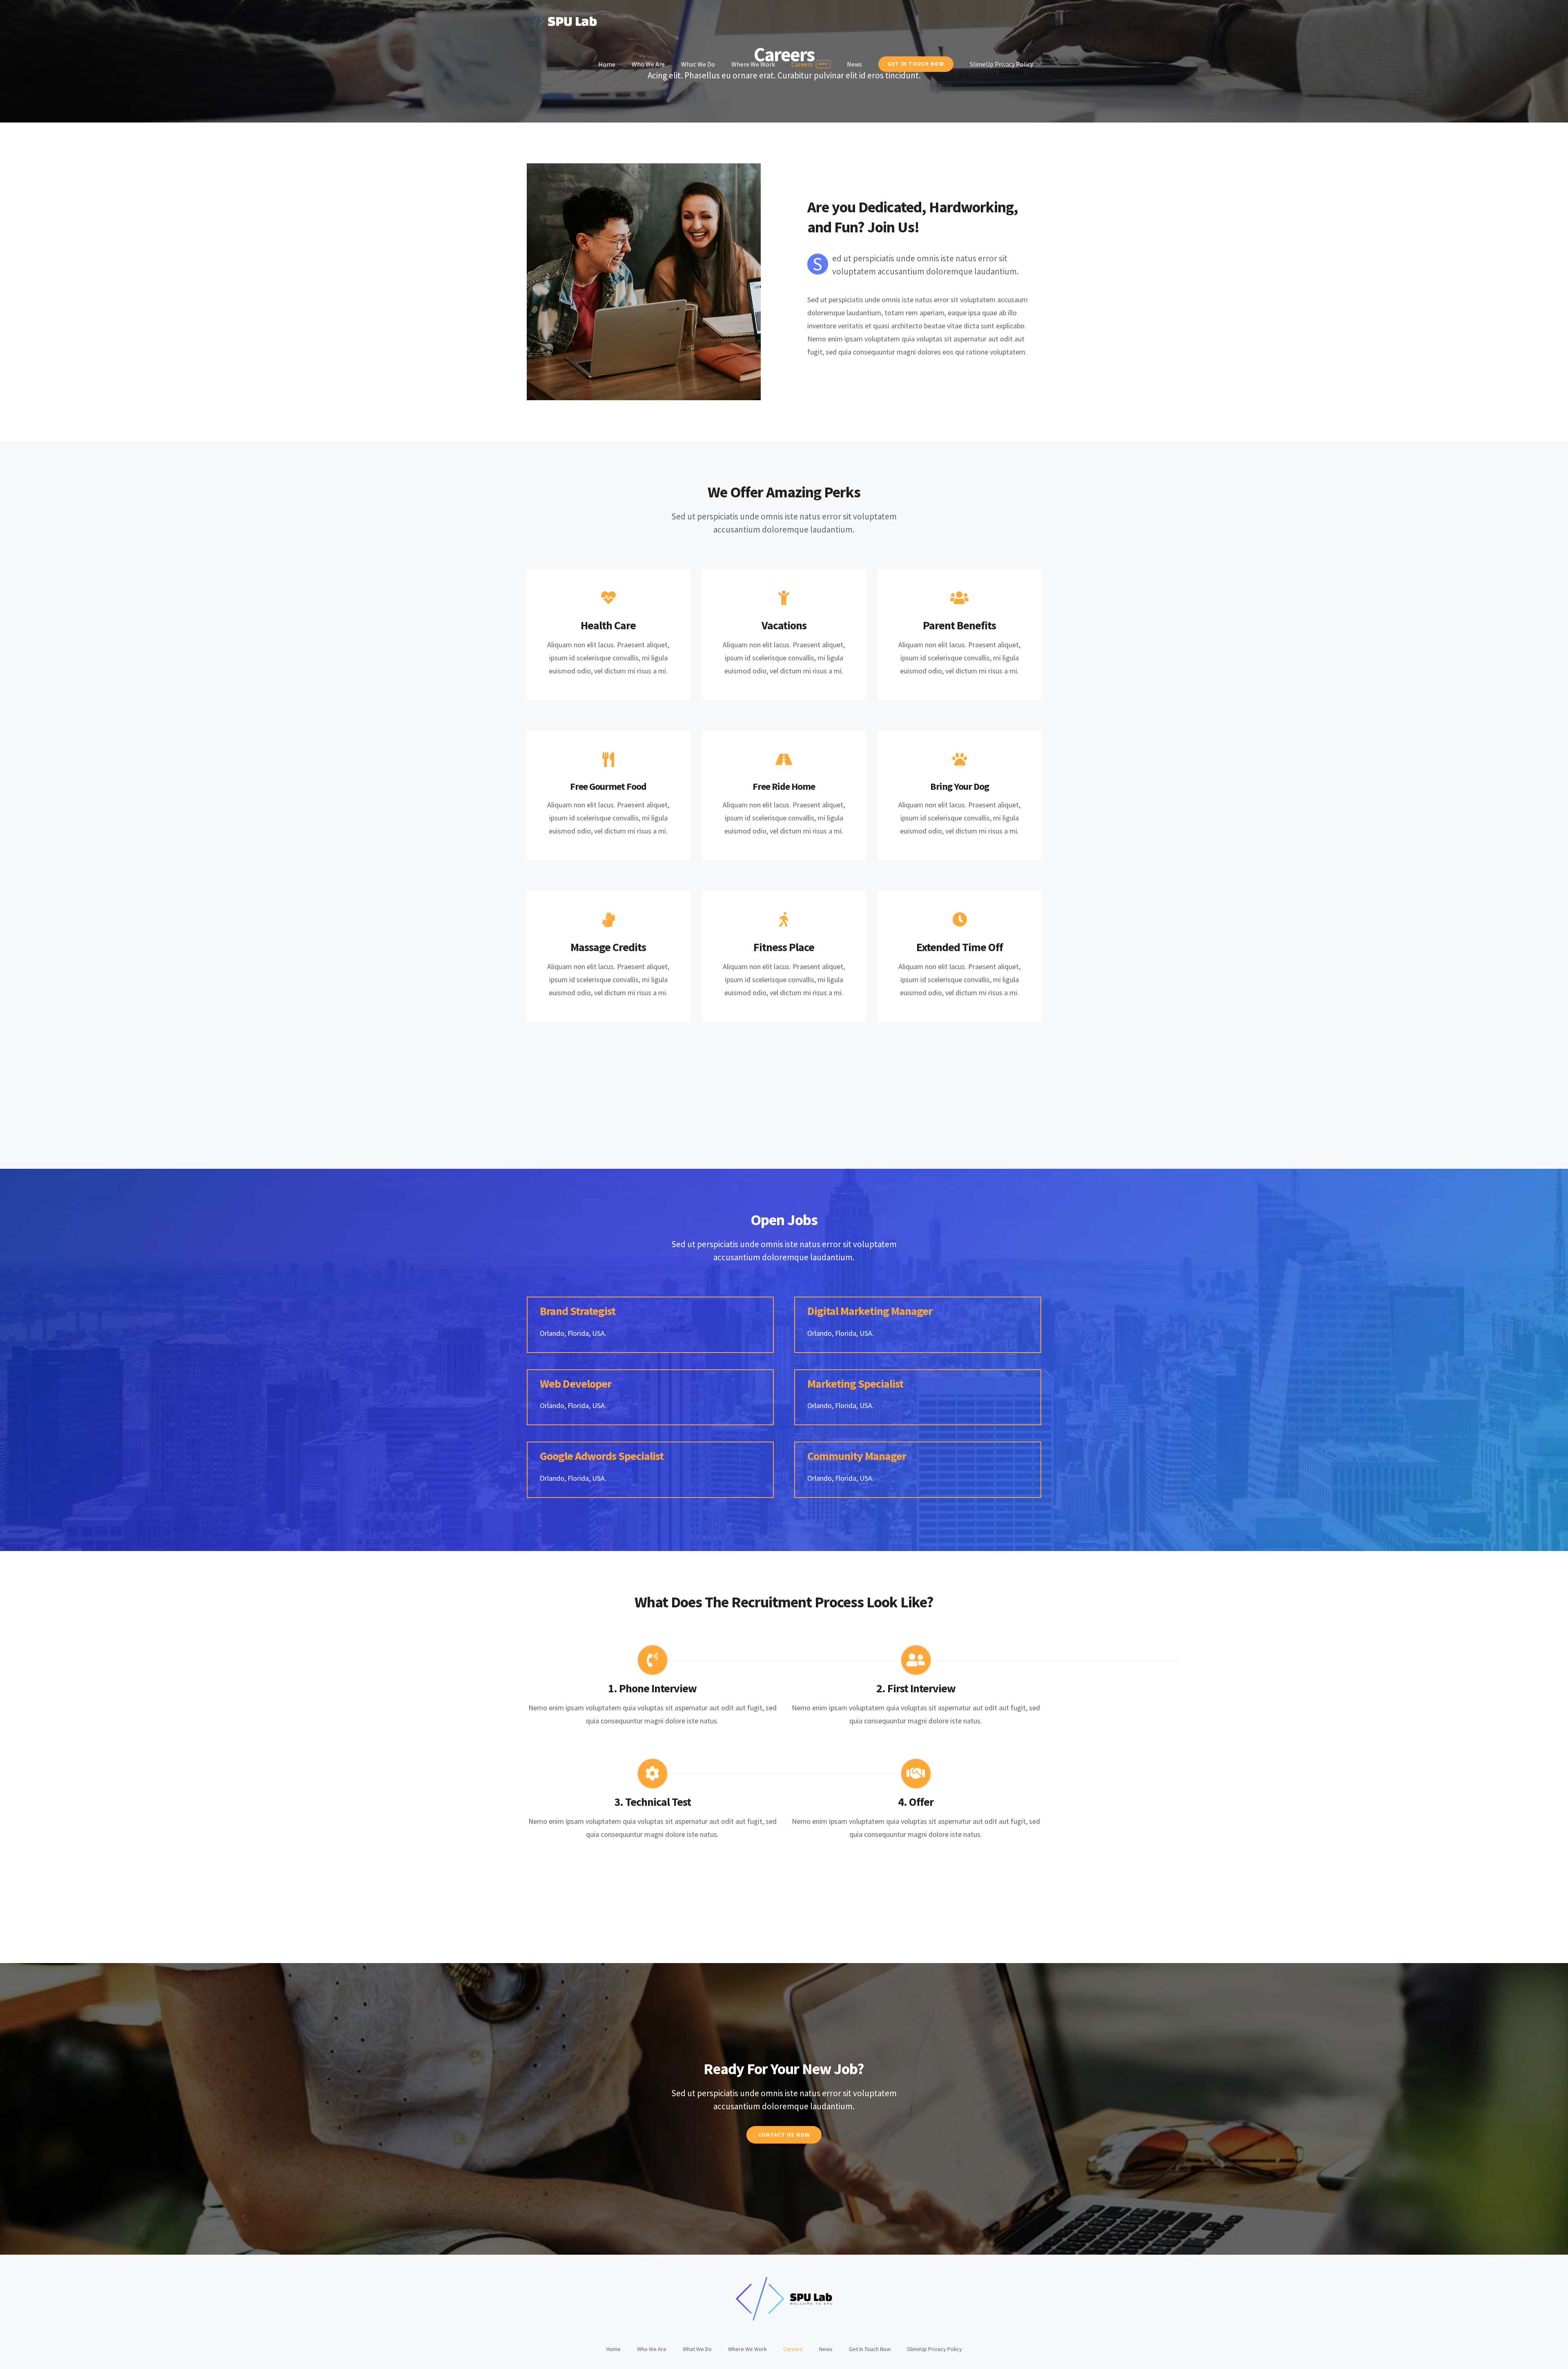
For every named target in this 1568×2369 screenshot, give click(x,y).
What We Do (697, 2349)
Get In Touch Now (870, 2349)
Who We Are (652, 2349)
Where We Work (747, 2349)
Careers (793, 2349)
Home (614, 2349)
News (826, 2349)
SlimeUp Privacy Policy (934, 2349)
